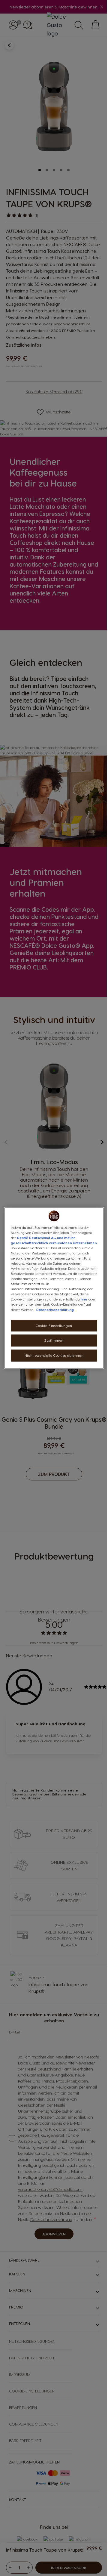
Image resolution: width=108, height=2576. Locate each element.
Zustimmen (54, 1341)
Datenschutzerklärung (55, 1310)
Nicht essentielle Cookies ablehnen (54, 1355)
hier (84, 1299)
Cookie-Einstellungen (54, 1326)
